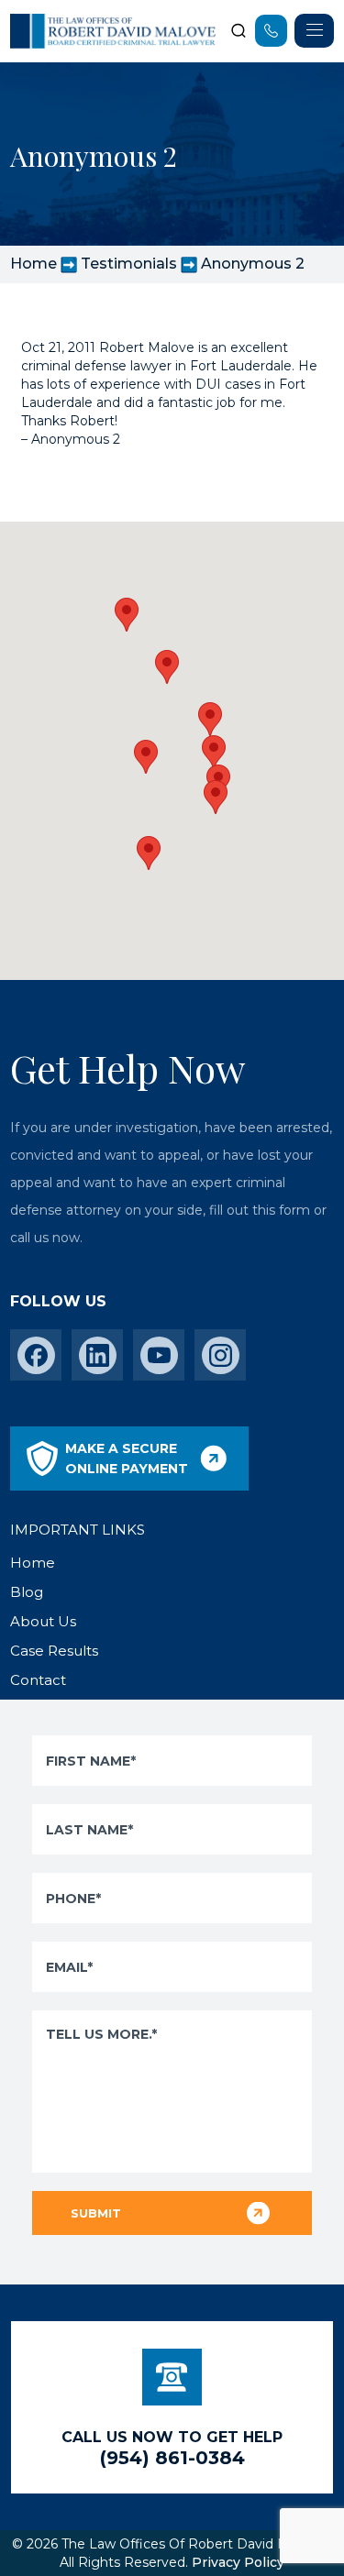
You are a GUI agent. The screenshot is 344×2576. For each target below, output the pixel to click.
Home (33, 264)
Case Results (54, 1651)
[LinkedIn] (98, 1355)
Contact (38, 1680)
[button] (216, 797)
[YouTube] (159, 1355)
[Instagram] (221, 1355)
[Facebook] (36, 1355)
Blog (27, 1592)
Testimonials (129, 264)
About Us (43, 1621)
